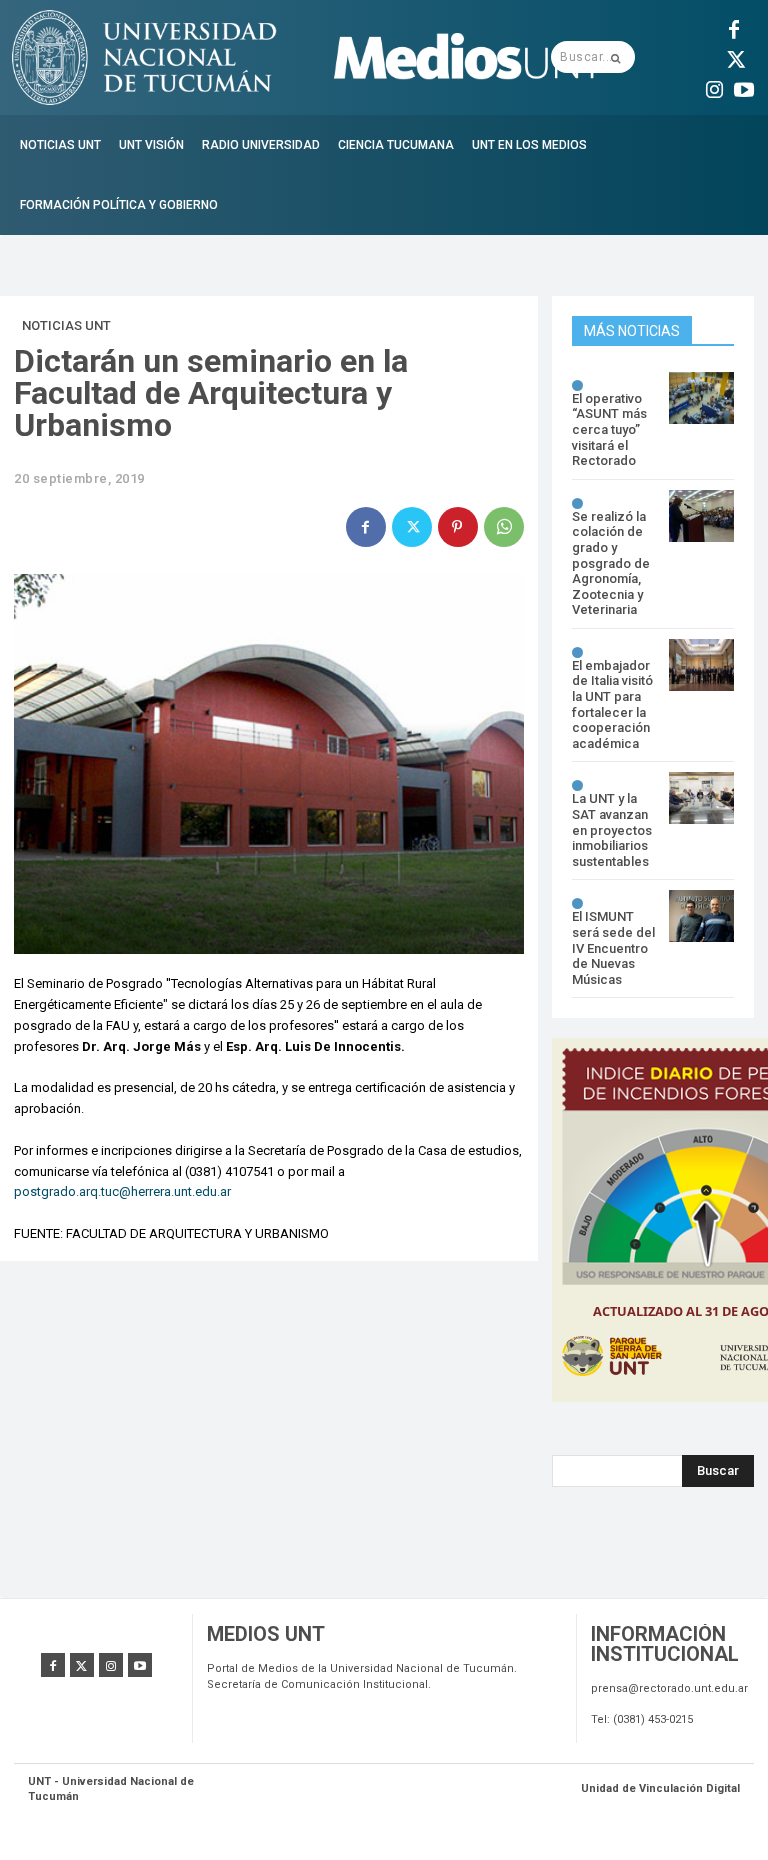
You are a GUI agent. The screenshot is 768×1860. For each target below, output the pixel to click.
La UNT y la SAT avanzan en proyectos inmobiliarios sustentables (612, 829)
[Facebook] (734, 27)
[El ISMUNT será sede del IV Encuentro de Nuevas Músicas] (701, 916)
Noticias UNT (66, 325)
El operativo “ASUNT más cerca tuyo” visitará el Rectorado (609, 429)
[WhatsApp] (504, 527)
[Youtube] (744, 87)
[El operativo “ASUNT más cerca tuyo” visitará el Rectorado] (701, 398)
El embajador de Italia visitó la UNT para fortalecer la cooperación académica (612, 704)
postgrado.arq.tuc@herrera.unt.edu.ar (122, 1191)
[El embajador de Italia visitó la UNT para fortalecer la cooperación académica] (701, 665)
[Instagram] (714, 87)
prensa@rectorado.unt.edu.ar (669, 1688)
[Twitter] (734, 57)
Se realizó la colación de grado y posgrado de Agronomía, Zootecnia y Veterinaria (611, 563)
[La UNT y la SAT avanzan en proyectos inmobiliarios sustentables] (701, 798)
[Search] (615, 57)
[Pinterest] (458, 527)
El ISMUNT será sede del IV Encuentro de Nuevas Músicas (613, 947)
